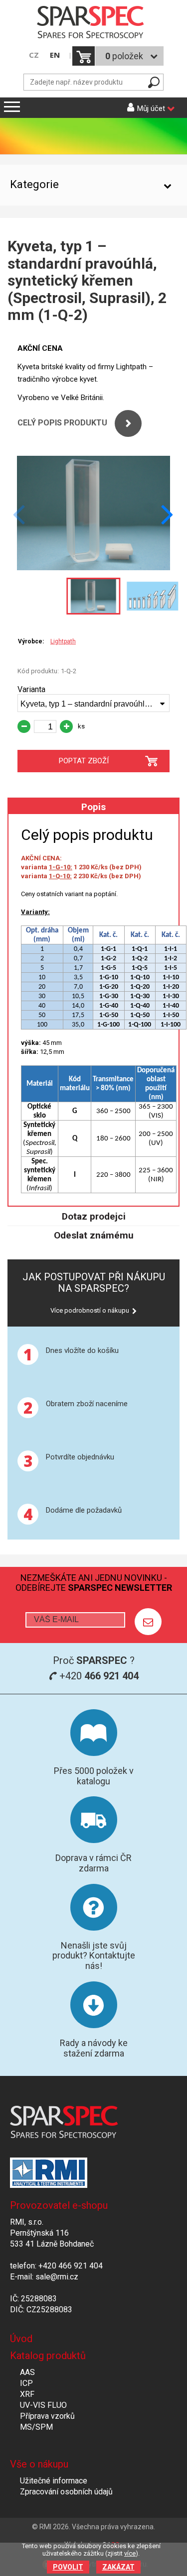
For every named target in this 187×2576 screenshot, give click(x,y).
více (130, 2553)
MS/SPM (36, 2427)
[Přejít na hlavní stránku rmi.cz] (93, 23)
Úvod (21, 2339)
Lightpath (63, 641)
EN (55, 55)
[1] (148, 1622)
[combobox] (93, 703)
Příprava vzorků (47, 2416)
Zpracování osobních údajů (66, 2492)
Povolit (68, 2567)
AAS (27, 2372)
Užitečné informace (54, 2481)
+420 (98, 1676)
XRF (27, 2394)
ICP (26, 2383)
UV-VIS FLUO (43, 2405)
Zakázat (118, 2567)
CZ (34, 55)
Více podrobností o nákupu (90, 1310)
